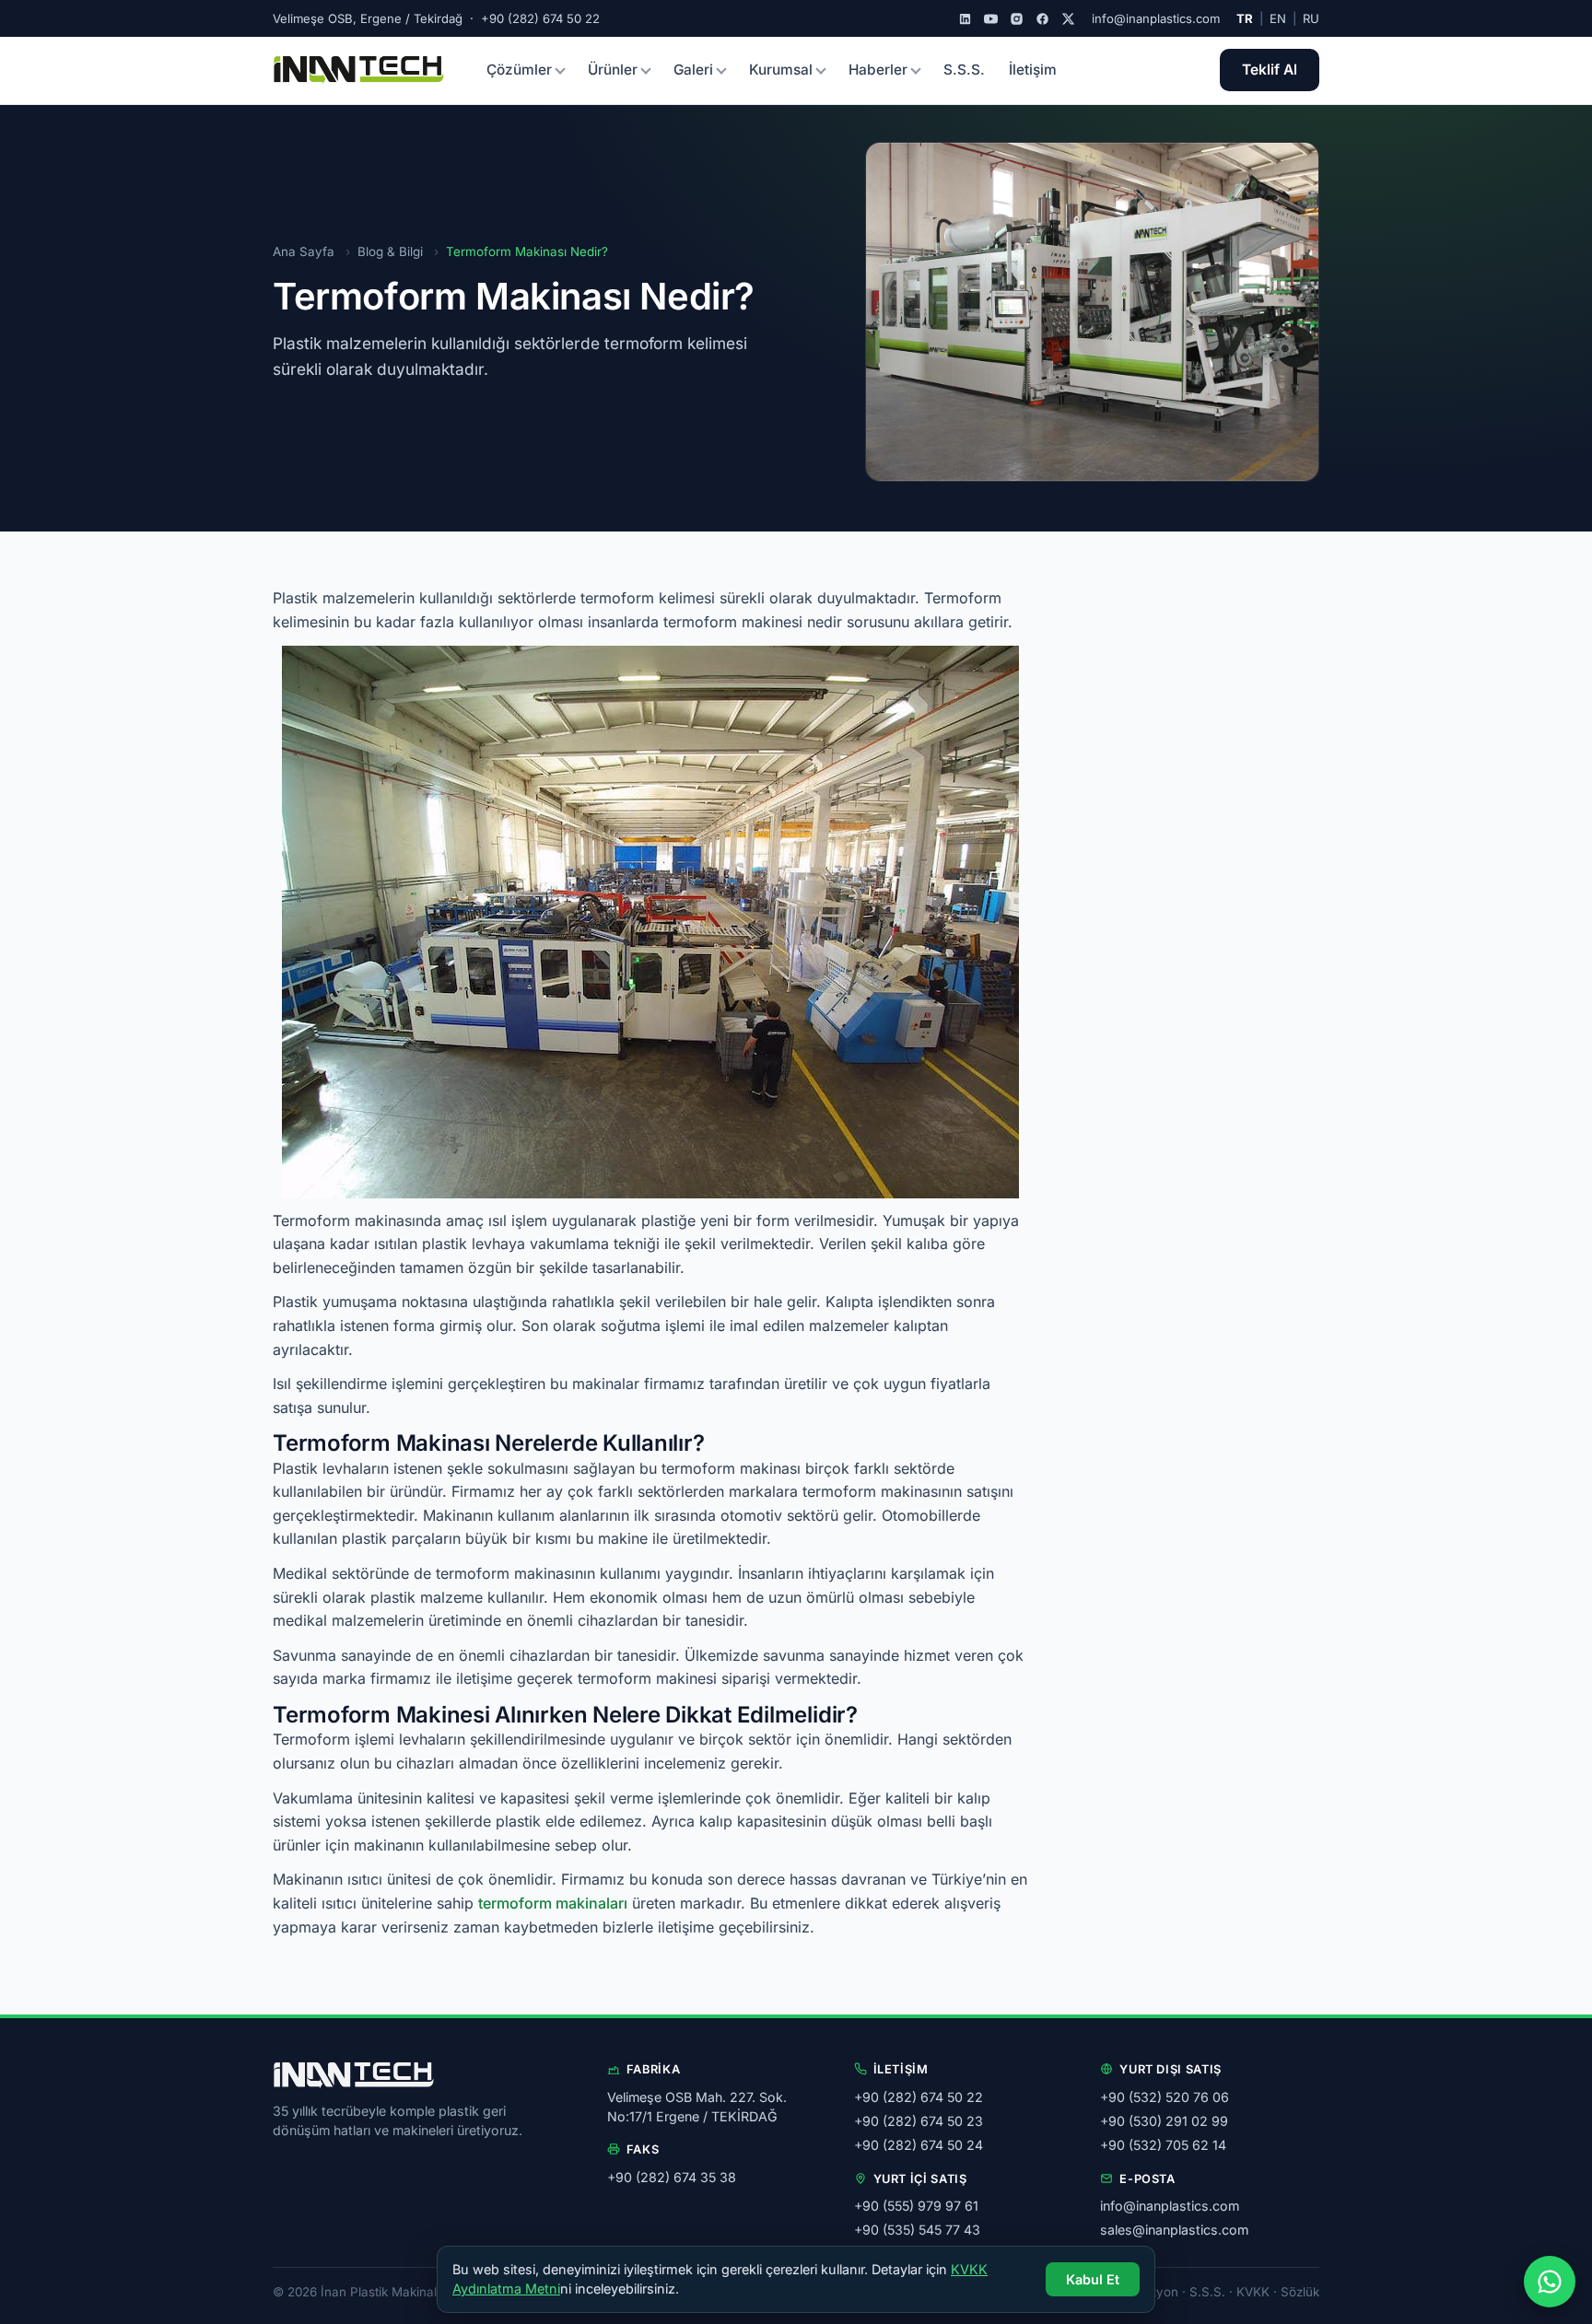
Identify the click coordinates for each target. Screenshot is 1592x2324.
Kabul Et (1093, 2279)
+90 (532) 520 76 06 (1165, 2097)
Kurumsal (781, 70)
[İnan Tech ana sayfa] (359, 70)
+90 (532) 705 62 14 (1163, 2145)
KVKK (1253, 2292)
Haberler (878, 70)
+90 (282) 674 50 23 (919, 2121)
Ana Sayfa (304, 251)
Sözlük (1300, 2292)
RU (1311, 18)
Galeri (693, 70)
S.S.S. (964, 70)
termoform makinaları (553, 1903)
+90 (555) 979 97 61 (916, 2206)
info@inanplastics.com (1156, 18)
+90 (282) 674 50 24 (919, 2145)
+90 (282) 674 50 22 (919, 2097)
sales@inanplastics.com (1174, 2230)
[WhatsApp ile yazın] (1550, 2282)
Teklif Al (1270, 70)
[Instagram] (1017, 19)
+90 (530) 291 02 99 (1164, 2121)
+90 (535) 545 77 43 (917, 2230)
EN (1278, 18)
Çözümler (519, 70)
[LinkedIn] (965, 19)
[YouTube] (991, 19)
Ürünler (613, 70)
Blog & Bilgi (390, 251)
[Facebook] (1042, 19)
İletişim (1033, 70)
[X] (1068, 19)
